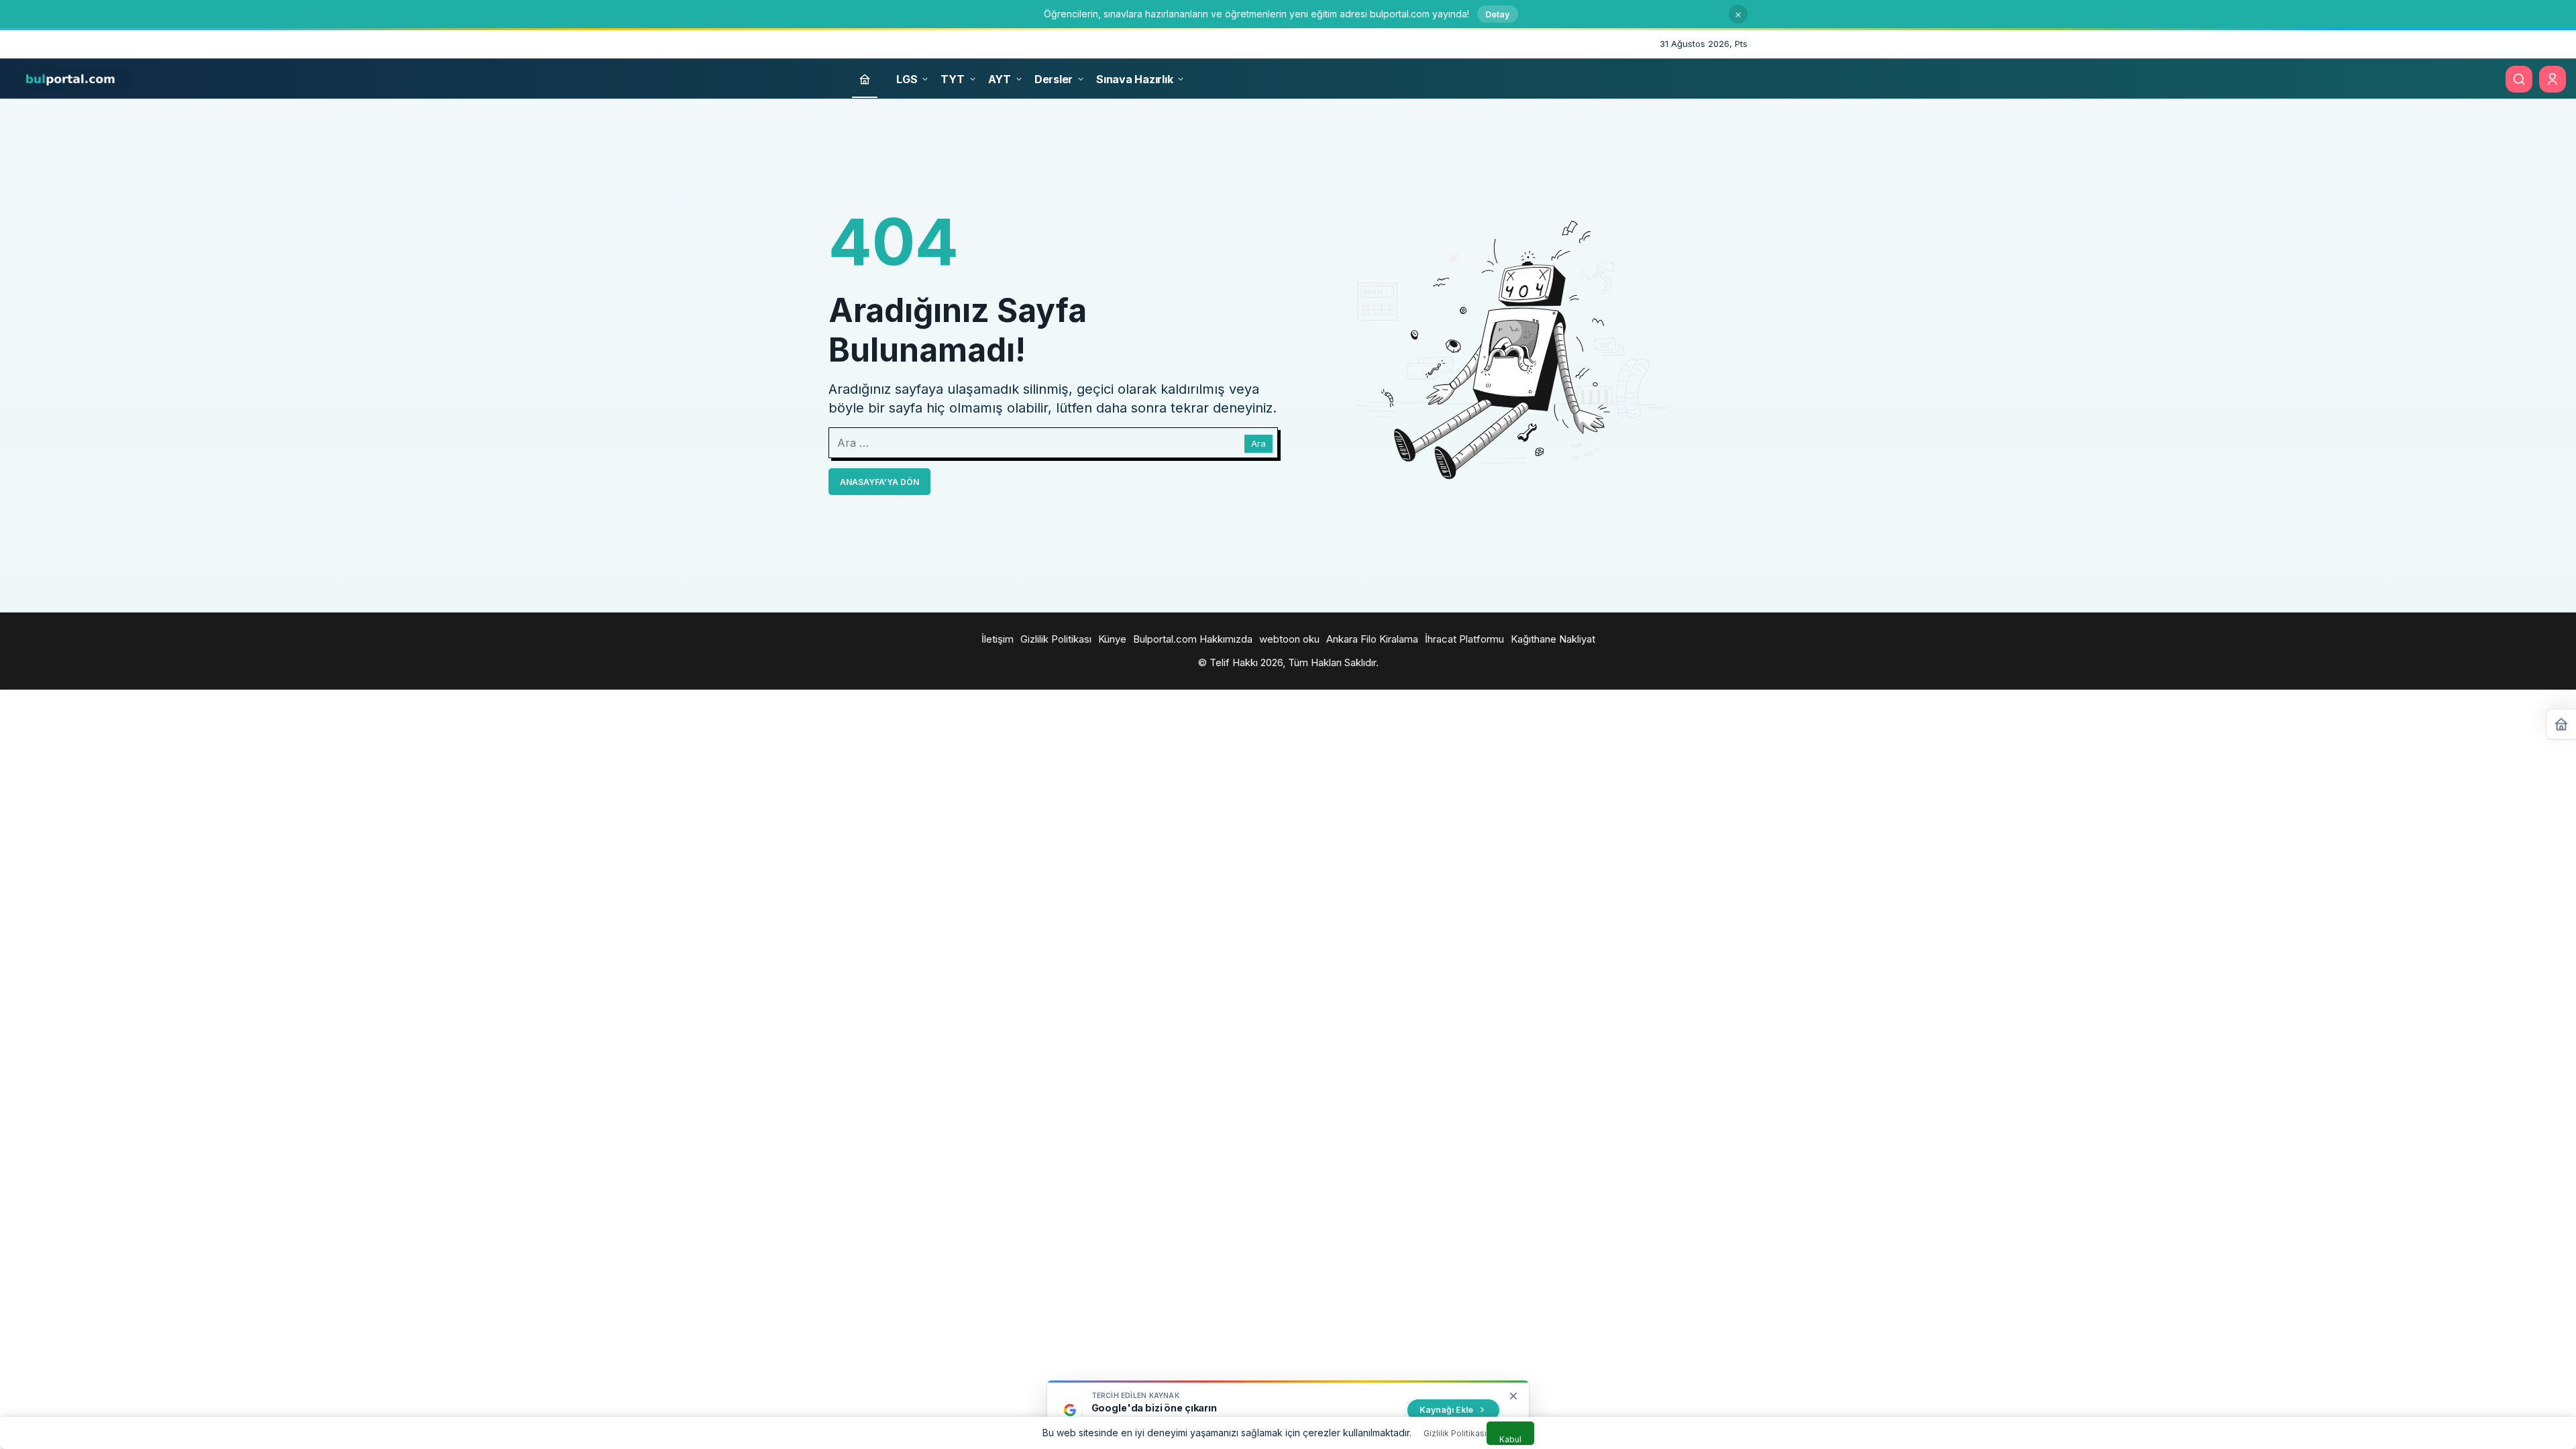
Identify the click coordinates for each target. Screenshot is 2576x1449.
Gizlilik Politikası (1455, 1433)
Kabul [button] (1510, 1439)
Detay (1498, 14)
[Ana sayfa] (865, 79)
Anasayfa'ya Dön (879, 482)
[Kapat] (1738, 14)
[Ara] (2519, 79)
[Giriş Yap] (2553, 79)
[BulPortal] (70, 78)
